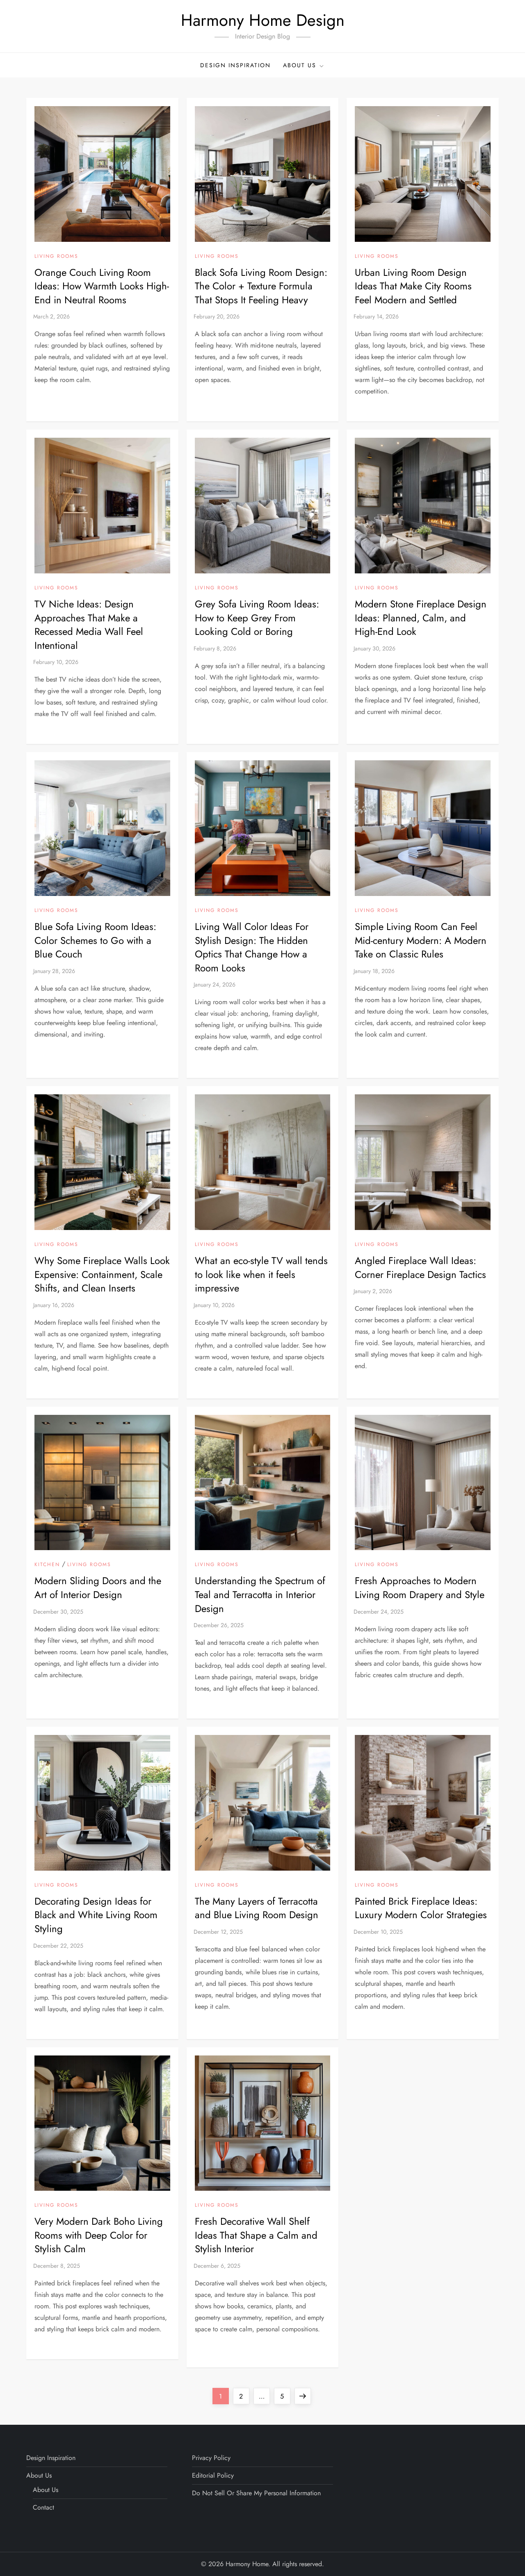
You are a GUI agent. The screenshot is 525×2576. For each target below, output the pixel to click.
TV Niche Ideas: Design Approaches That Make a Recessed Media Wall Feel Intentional (89, 625)
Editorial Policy (213, 2475)
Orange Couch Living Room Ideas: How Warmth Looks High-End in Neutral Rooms (102, 286)
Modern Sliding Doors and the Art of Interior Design (98, 1588)
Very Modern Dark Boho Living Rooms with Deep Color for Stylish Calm (99, 2235)
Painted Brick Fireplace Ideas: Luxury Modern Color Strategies (421, 1908)
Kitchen (47, 1565)
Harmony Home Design (263, 20)
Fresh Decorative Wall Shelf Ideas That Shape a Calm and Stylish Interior (256, 2235)
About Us (300, 65)
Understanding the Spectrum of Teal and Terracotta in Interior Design (260, 1594)
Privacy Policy (211, 2458)
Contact (43, 2507)
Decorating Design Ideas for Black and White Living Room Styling (96, 1915)
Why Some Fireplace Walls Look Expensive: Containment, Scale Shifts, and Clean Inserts (102, 1274)
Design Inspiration (235, 65)
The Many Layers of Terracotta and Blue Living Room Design (257, 1908)
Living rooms (56, 257)
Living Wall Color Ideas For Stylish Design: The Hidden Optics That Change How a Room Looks (252, 947)
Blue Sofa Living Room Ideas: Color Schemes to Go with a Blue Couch (95, 940)
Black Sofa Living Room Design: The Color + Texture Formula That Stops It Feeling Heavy (261, 286)
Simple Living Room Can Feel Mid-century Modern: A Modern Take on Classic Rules (421, 940)
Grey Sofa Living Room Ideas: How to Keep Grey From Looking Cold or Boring (257, 618)
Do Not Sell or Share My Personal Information (256, 2493)
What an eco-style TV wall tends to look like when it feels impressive (261, 1274)
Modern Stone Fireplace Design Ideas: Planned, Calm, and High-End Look (421, 618)
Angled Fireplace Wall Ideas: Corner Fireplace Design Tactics (420, 1268)
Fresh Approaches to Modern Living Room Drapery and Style (420, 1588)
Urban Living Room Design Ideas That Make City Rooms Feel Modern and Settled (413, 286)
